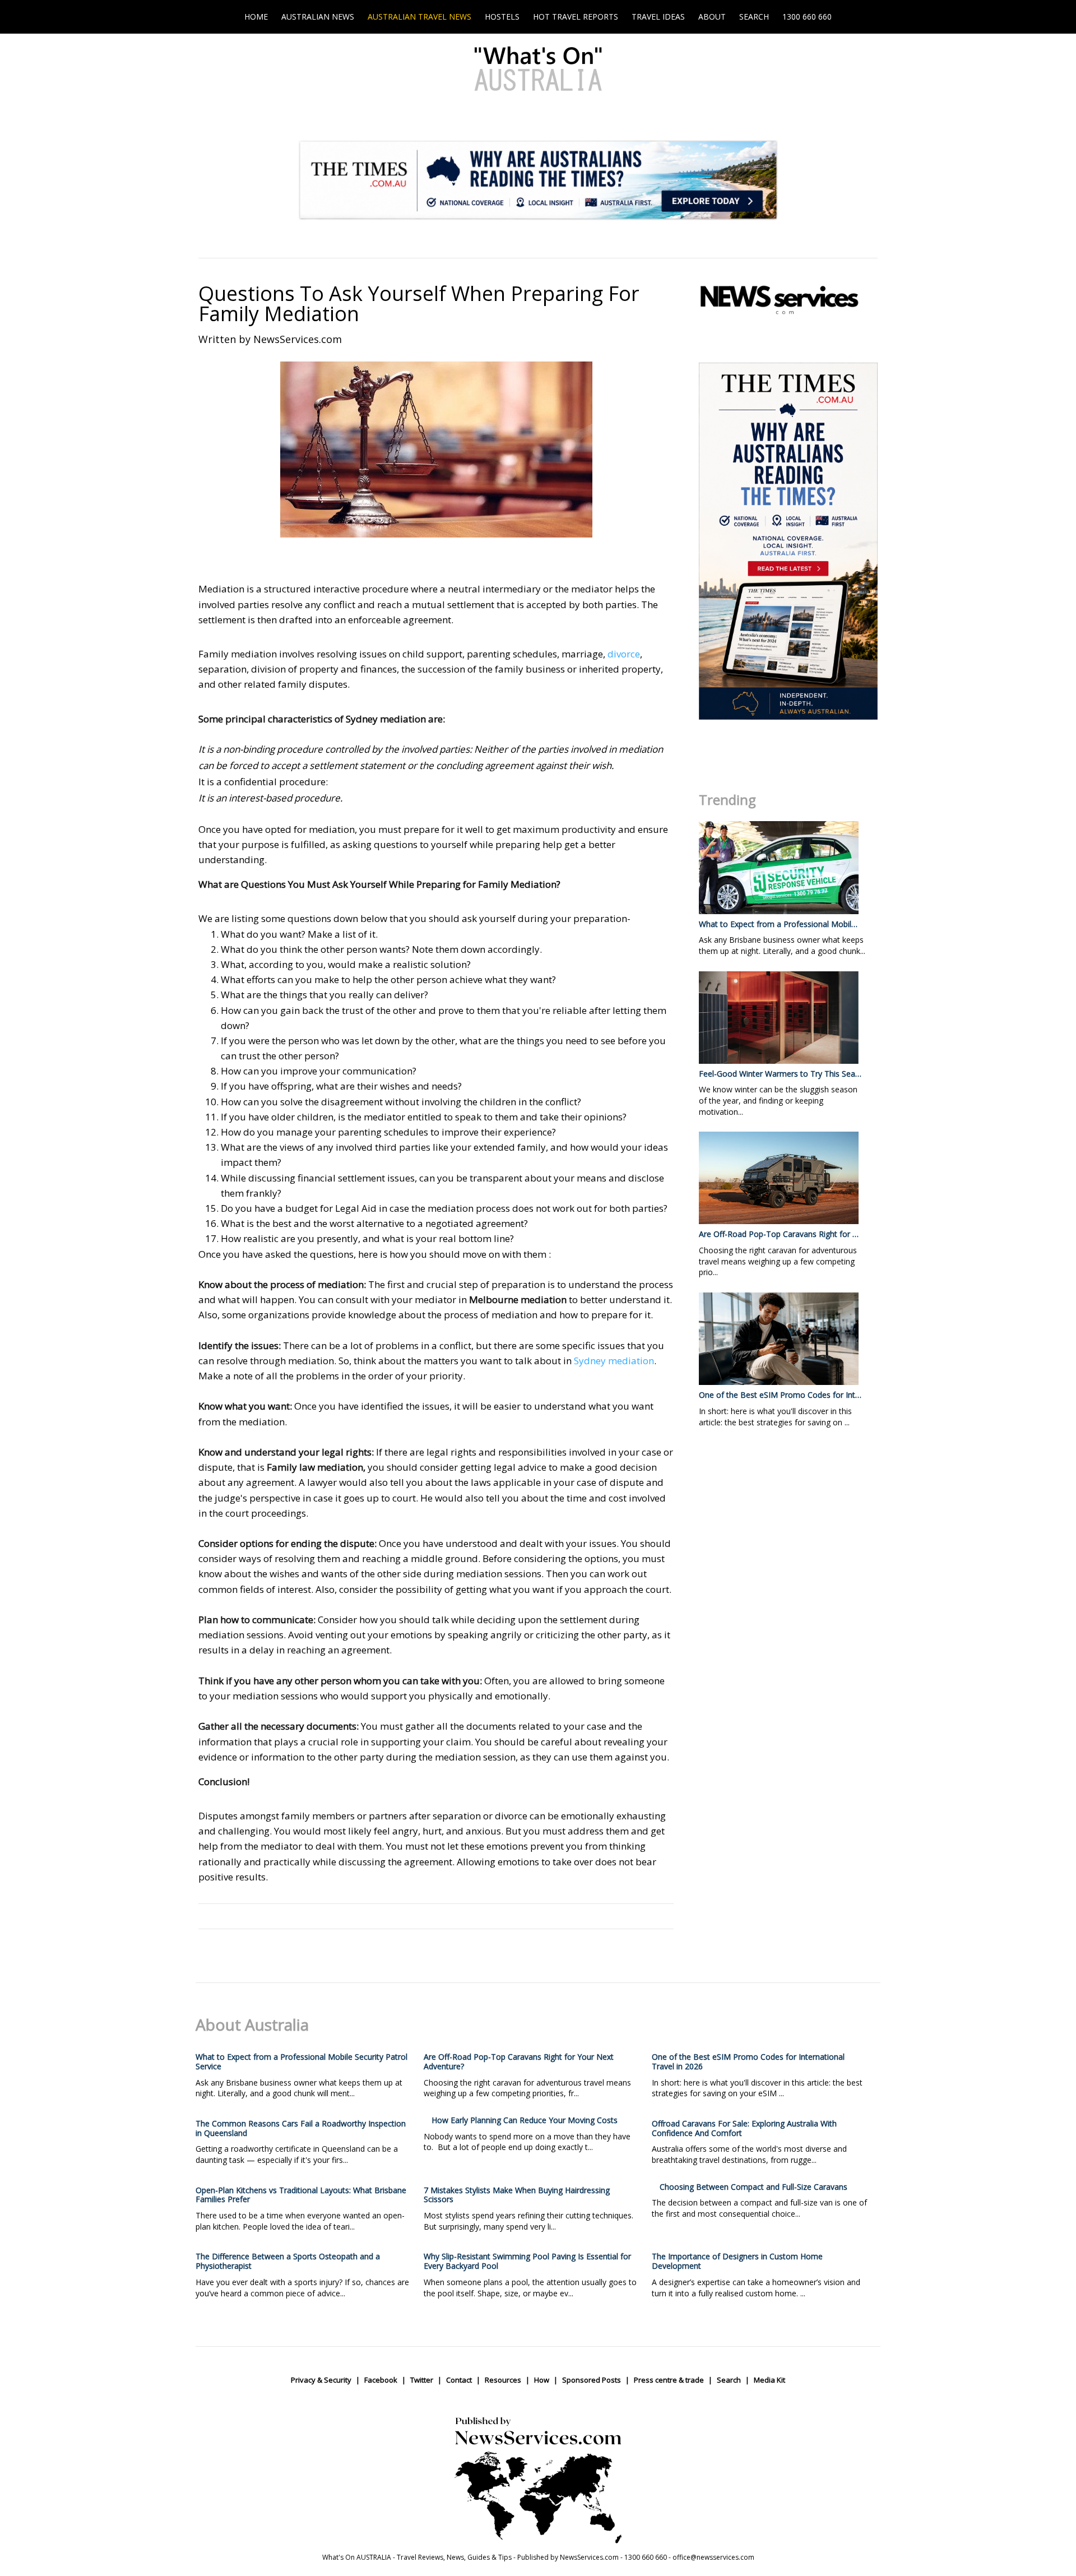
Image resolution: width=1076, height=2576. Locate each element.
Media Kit (769, 2380)
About (712, 17)
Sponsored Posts (592, 2380)
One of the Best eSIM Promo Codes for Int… (780, 1395)
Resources (503, 2380)
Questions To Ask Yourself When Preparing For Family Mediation (419, 304)
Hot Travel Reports (576, 17)
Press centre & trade (669, 2380)
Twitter (422, 2380)
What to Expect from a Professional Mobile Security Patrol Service (302, 2061)
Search (754, 17)
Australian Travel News (419, 17)
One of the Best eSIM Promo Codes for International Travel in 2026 (748, 2061)
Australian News (318, 17)
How (542, 2380)
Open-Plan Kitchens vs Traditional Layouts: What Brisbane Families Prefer (301, 2195)
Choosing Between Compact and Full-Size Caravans (753, 2187)
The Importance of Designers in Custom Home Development (737, 2261)
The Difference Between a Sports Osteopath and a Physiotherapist (288, 2261)
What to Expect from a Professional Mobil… (778, 924)
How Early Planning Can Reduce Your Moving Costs (525, 2120)
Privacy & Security (321, 2380)
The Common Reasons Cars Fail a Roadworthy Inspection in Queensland (301, 2128)
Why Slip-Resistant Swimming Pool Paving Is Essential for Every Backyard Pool (527, 2261)
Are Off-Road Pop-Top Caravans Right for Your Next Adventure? (519, 2061)
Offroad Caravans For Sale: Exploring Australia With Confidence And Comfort (744, 2128)
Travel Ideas (658, 17)
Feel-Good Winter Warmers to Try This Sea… (780, 1074)
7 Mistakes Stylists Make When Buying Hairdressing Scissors (517, 2195)
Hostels (502, 17)
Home (256, 17)
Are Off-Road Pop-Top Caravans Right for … (779, 1234)
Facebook (381, 2380)
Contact (459, 2380)
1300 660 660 (807, 17)
